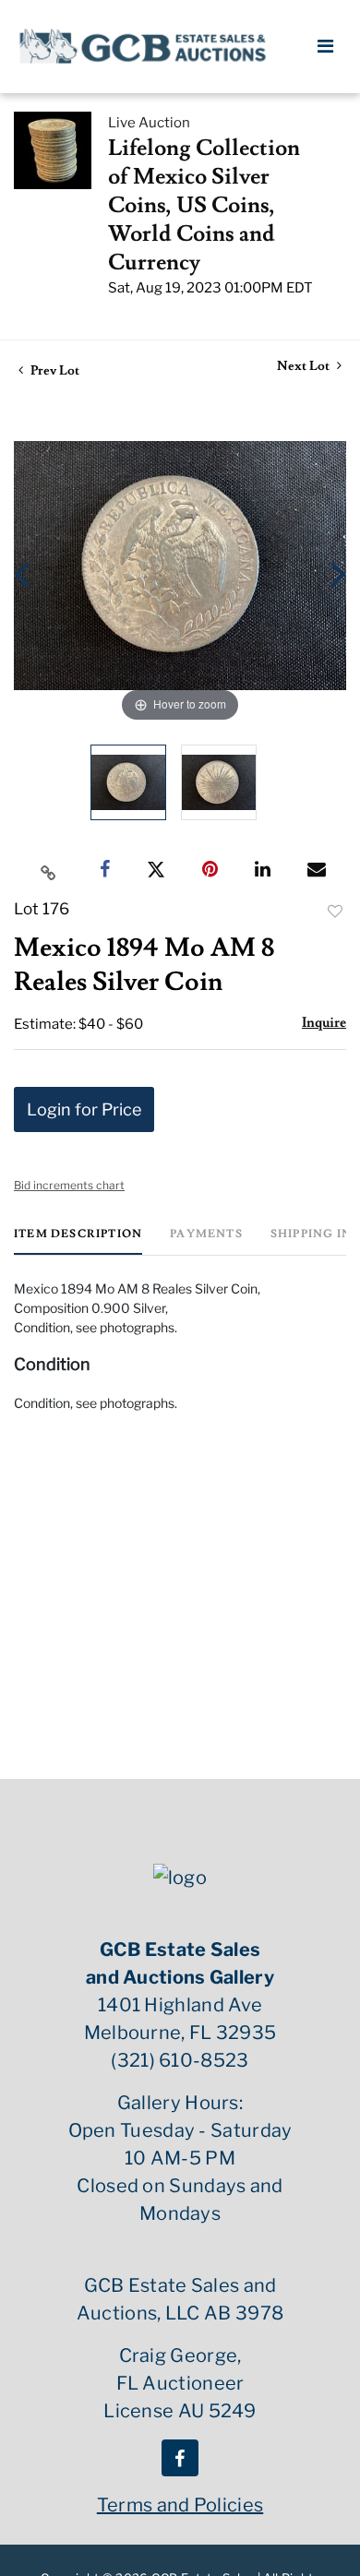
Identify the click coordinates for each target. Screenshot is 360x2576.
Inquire (324, 1023)
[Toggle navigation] (325, 46)
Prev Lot (54, 371)
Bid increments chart (69, 1185)
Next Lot (305, 367)
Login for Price (84, 1109)
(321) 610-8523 (180, 2060)
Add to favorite (335, 912)
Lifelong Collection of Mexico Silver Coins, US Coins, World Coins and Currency (204, 205)
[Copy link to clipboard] (49, 870)
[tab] (78, 1241)
